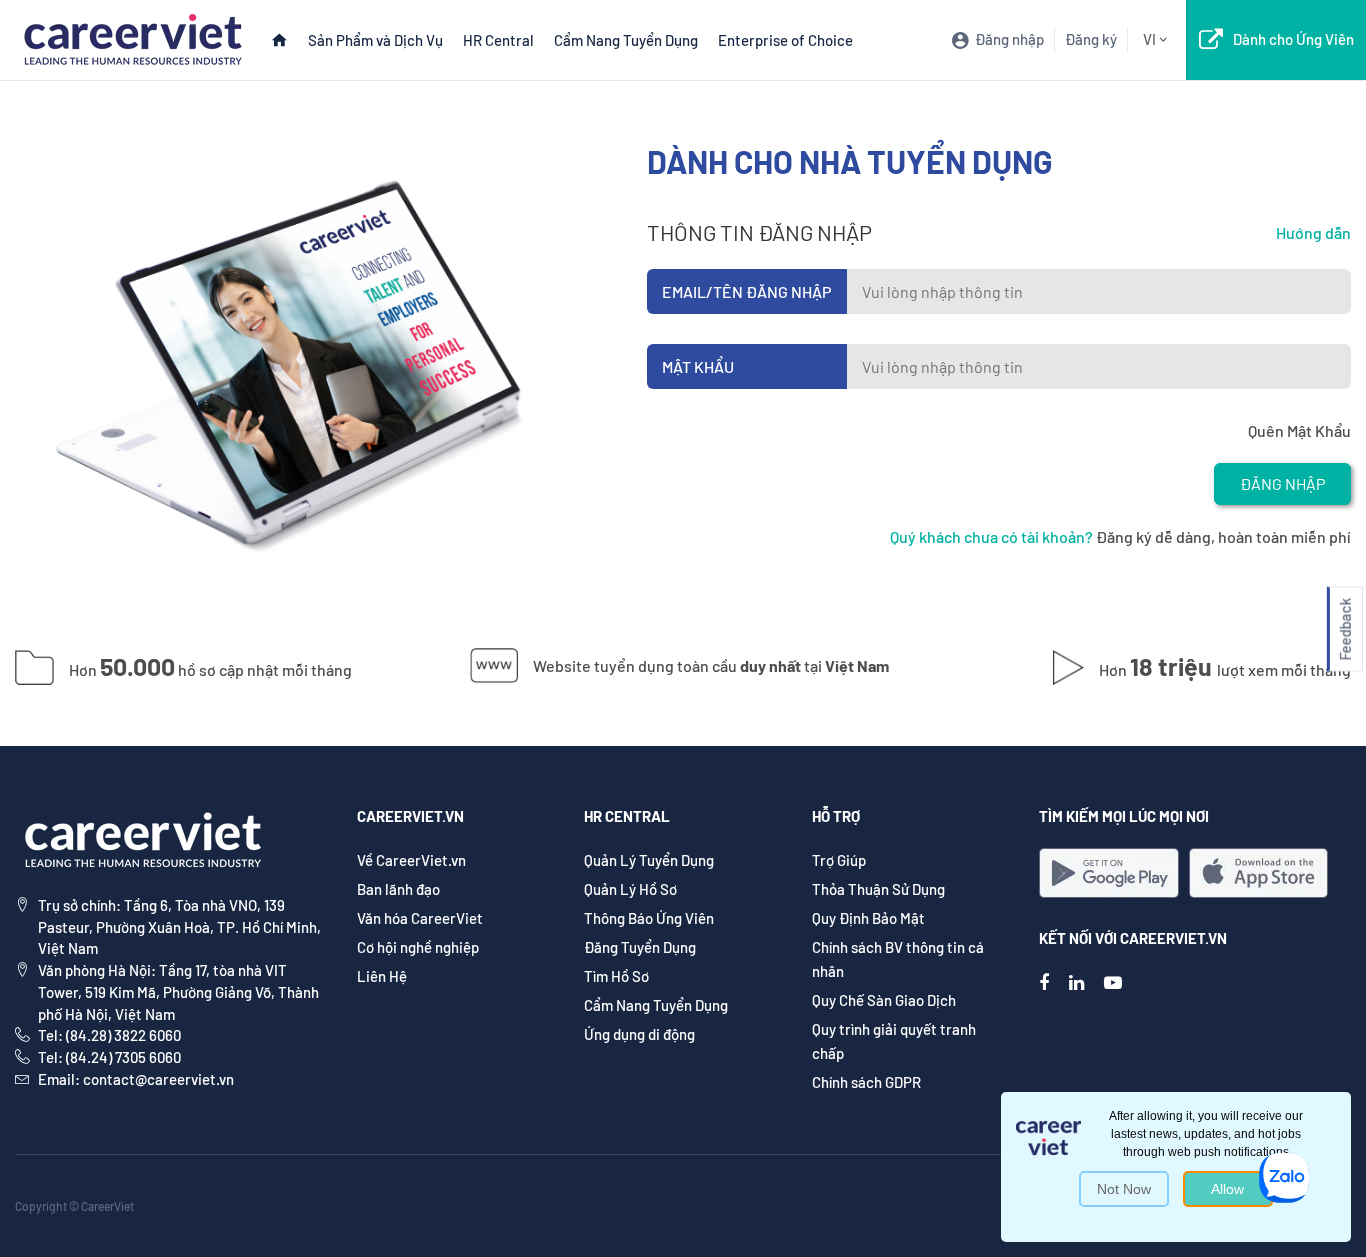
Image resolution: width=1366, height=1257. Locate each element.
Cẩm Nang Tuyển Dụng (626, 40)
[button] (1345, 628)
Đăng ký (1091, 39)
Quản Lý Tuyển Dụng (649, 860)
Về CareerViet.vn (411, 860)
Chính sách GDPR (866, 1082)
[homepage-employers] (132, 37)
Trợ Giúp (839, 860)
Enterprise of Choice (785, 40)
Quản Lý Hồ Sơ (630, 889)
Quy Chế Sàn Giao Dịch (884, 1000)
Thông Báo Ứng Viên (649, 918)
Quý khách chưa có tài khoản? (991, 536)
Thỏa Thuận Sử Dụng (878, 889)
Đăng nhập (1282, 483)
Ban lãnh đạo (398, 889)
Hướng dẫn (1313, 232)
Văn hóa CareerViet (420, 918)
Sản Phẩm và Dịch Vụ (375, 40)
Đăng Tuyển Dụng (640, 947)
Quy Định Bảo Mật (868, 918)
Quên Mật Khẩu (1299, 430)
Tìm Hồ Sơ (616, 976)
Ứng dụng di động (639, 1034)
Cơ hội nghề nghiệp (418, 947)
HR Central (498, 40)
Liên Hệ (382, 976)
